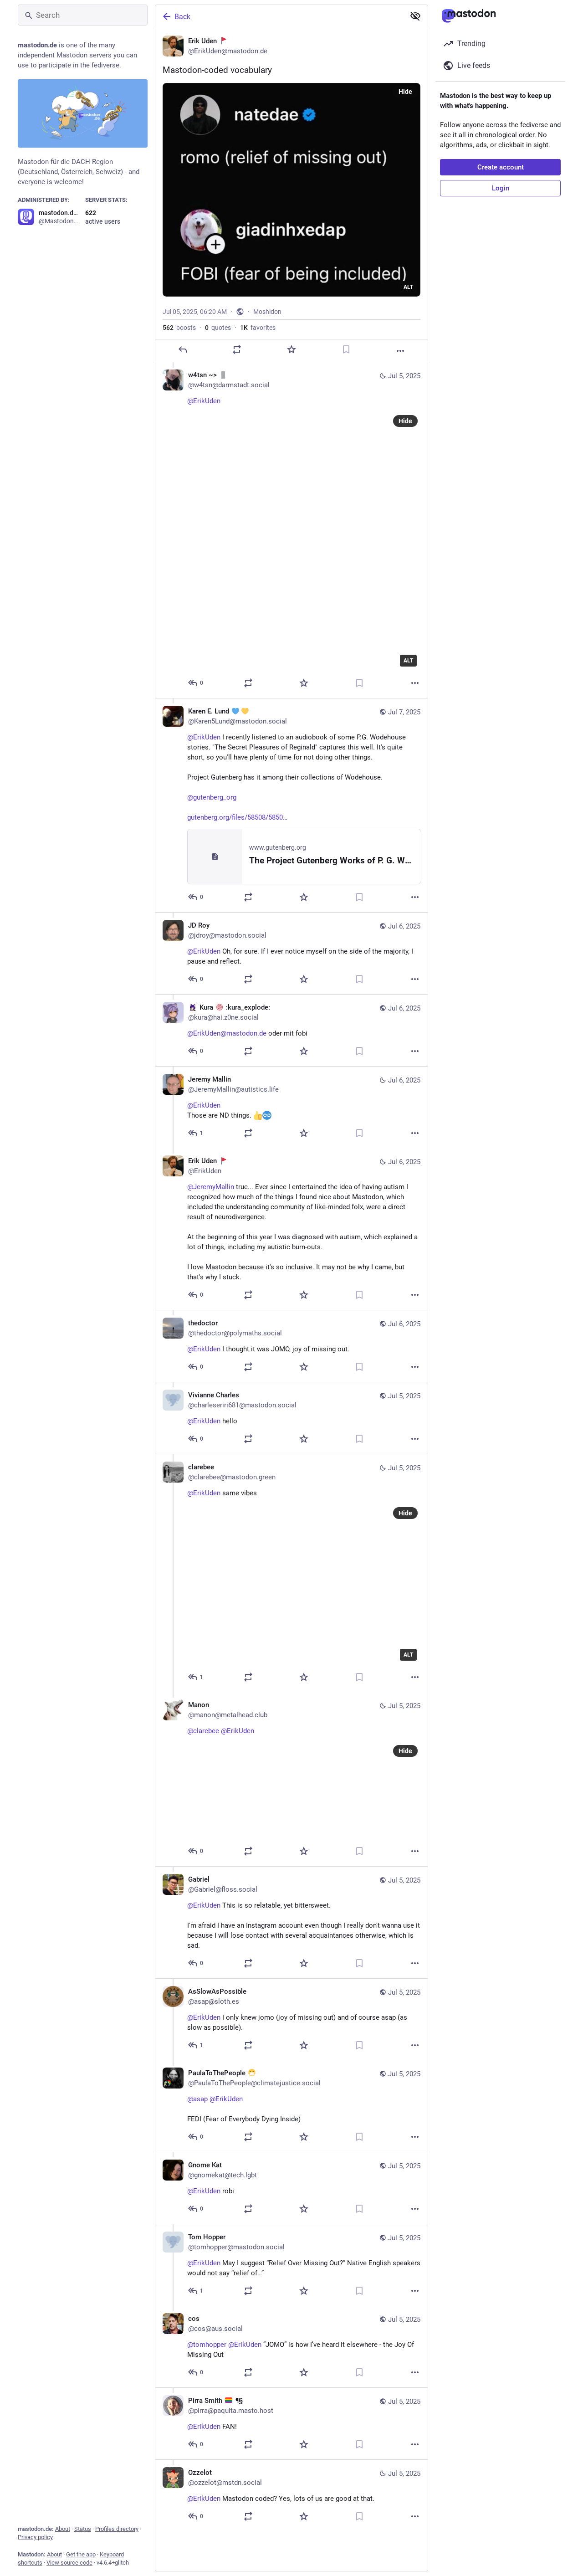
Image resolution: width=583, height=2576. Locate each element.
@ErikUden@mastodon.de (227, 1033)
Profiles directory (117, 2529)
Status (83, 2529)
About (63, 2529)
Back (182, 17)
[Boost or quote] (237, 349)
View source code (69, 2563)
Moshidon (267, 312)
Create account (501, 167)
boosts (179, 328)
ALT (408, 287)
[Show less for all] (415, 16)
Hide (405, 92)
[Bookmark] (346, 349)
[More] (400, 351)
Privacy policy (35, 2537)
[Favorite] (291, 349)
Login (501, 188)
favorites (258, 328)
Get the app (81, 2554)
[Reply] (183, 349)
